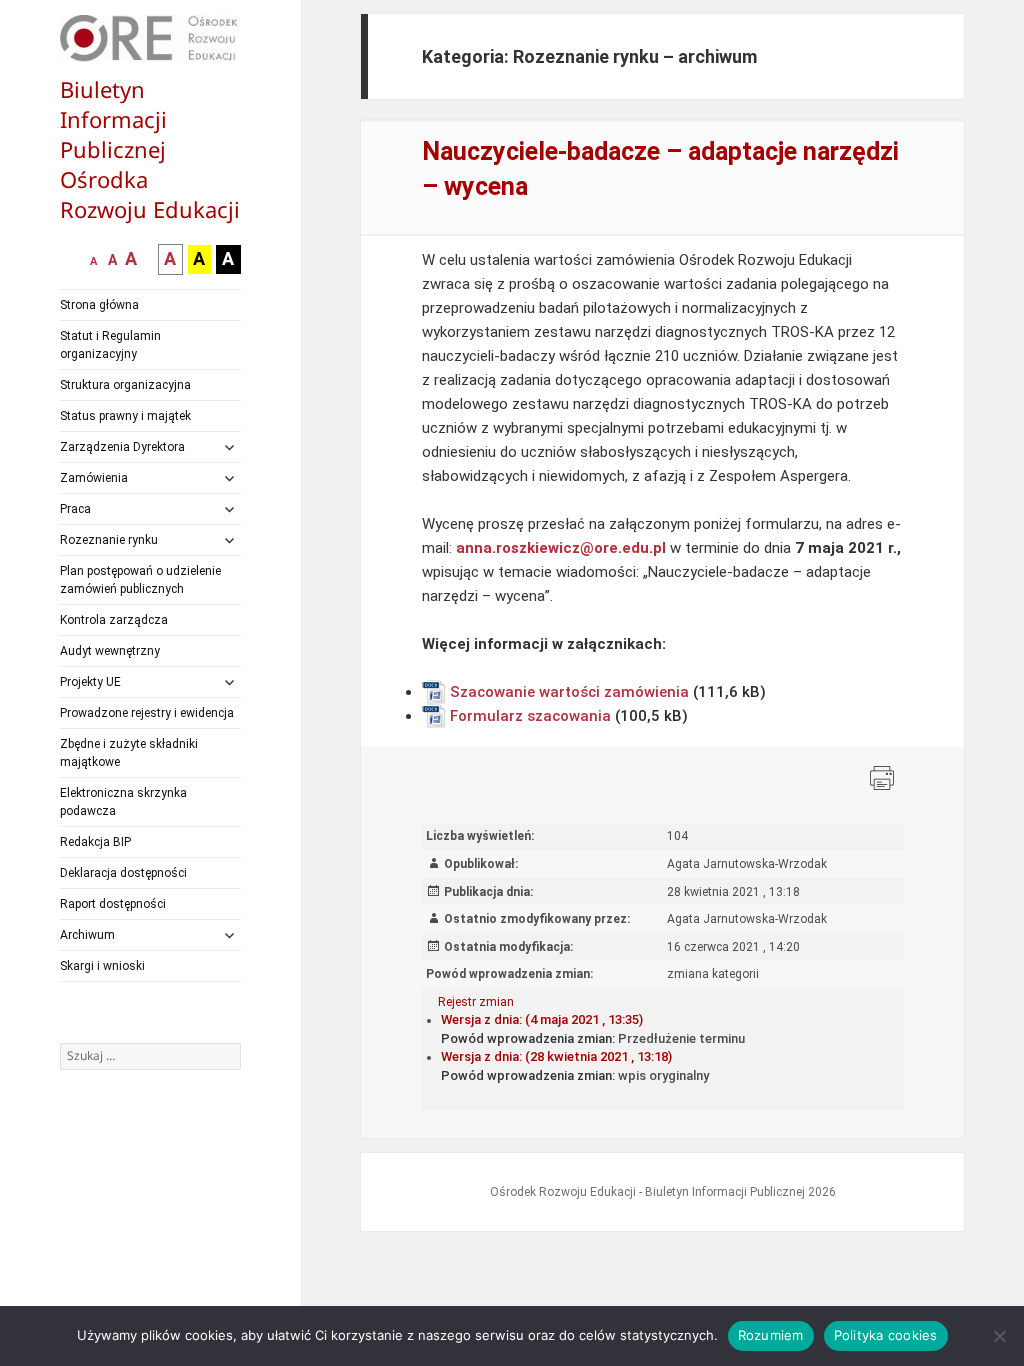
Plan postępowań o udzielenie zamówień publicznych (140, 580)
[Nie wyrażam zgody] (999, 1336)
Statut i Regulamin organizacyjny (110, 345)
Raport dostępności (113, 904)
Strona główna (99, 305)
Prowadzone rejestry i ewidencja (147, 713)
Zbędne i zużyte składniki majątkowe (129, 753)
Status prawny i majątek (125, 416)
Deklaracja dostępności (123, 873)
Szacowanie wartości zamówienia (569, 692)
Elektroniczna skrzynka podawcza (123, 802)
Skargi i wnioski (102, 966)
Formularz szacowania (530, 716)
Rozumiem (771, 1335)
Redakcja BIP (95, 842)
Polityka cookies (886, 1335)
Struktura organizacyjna (125, 385)
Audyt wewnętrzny (110, 651)
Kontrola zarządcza (114, 620)
